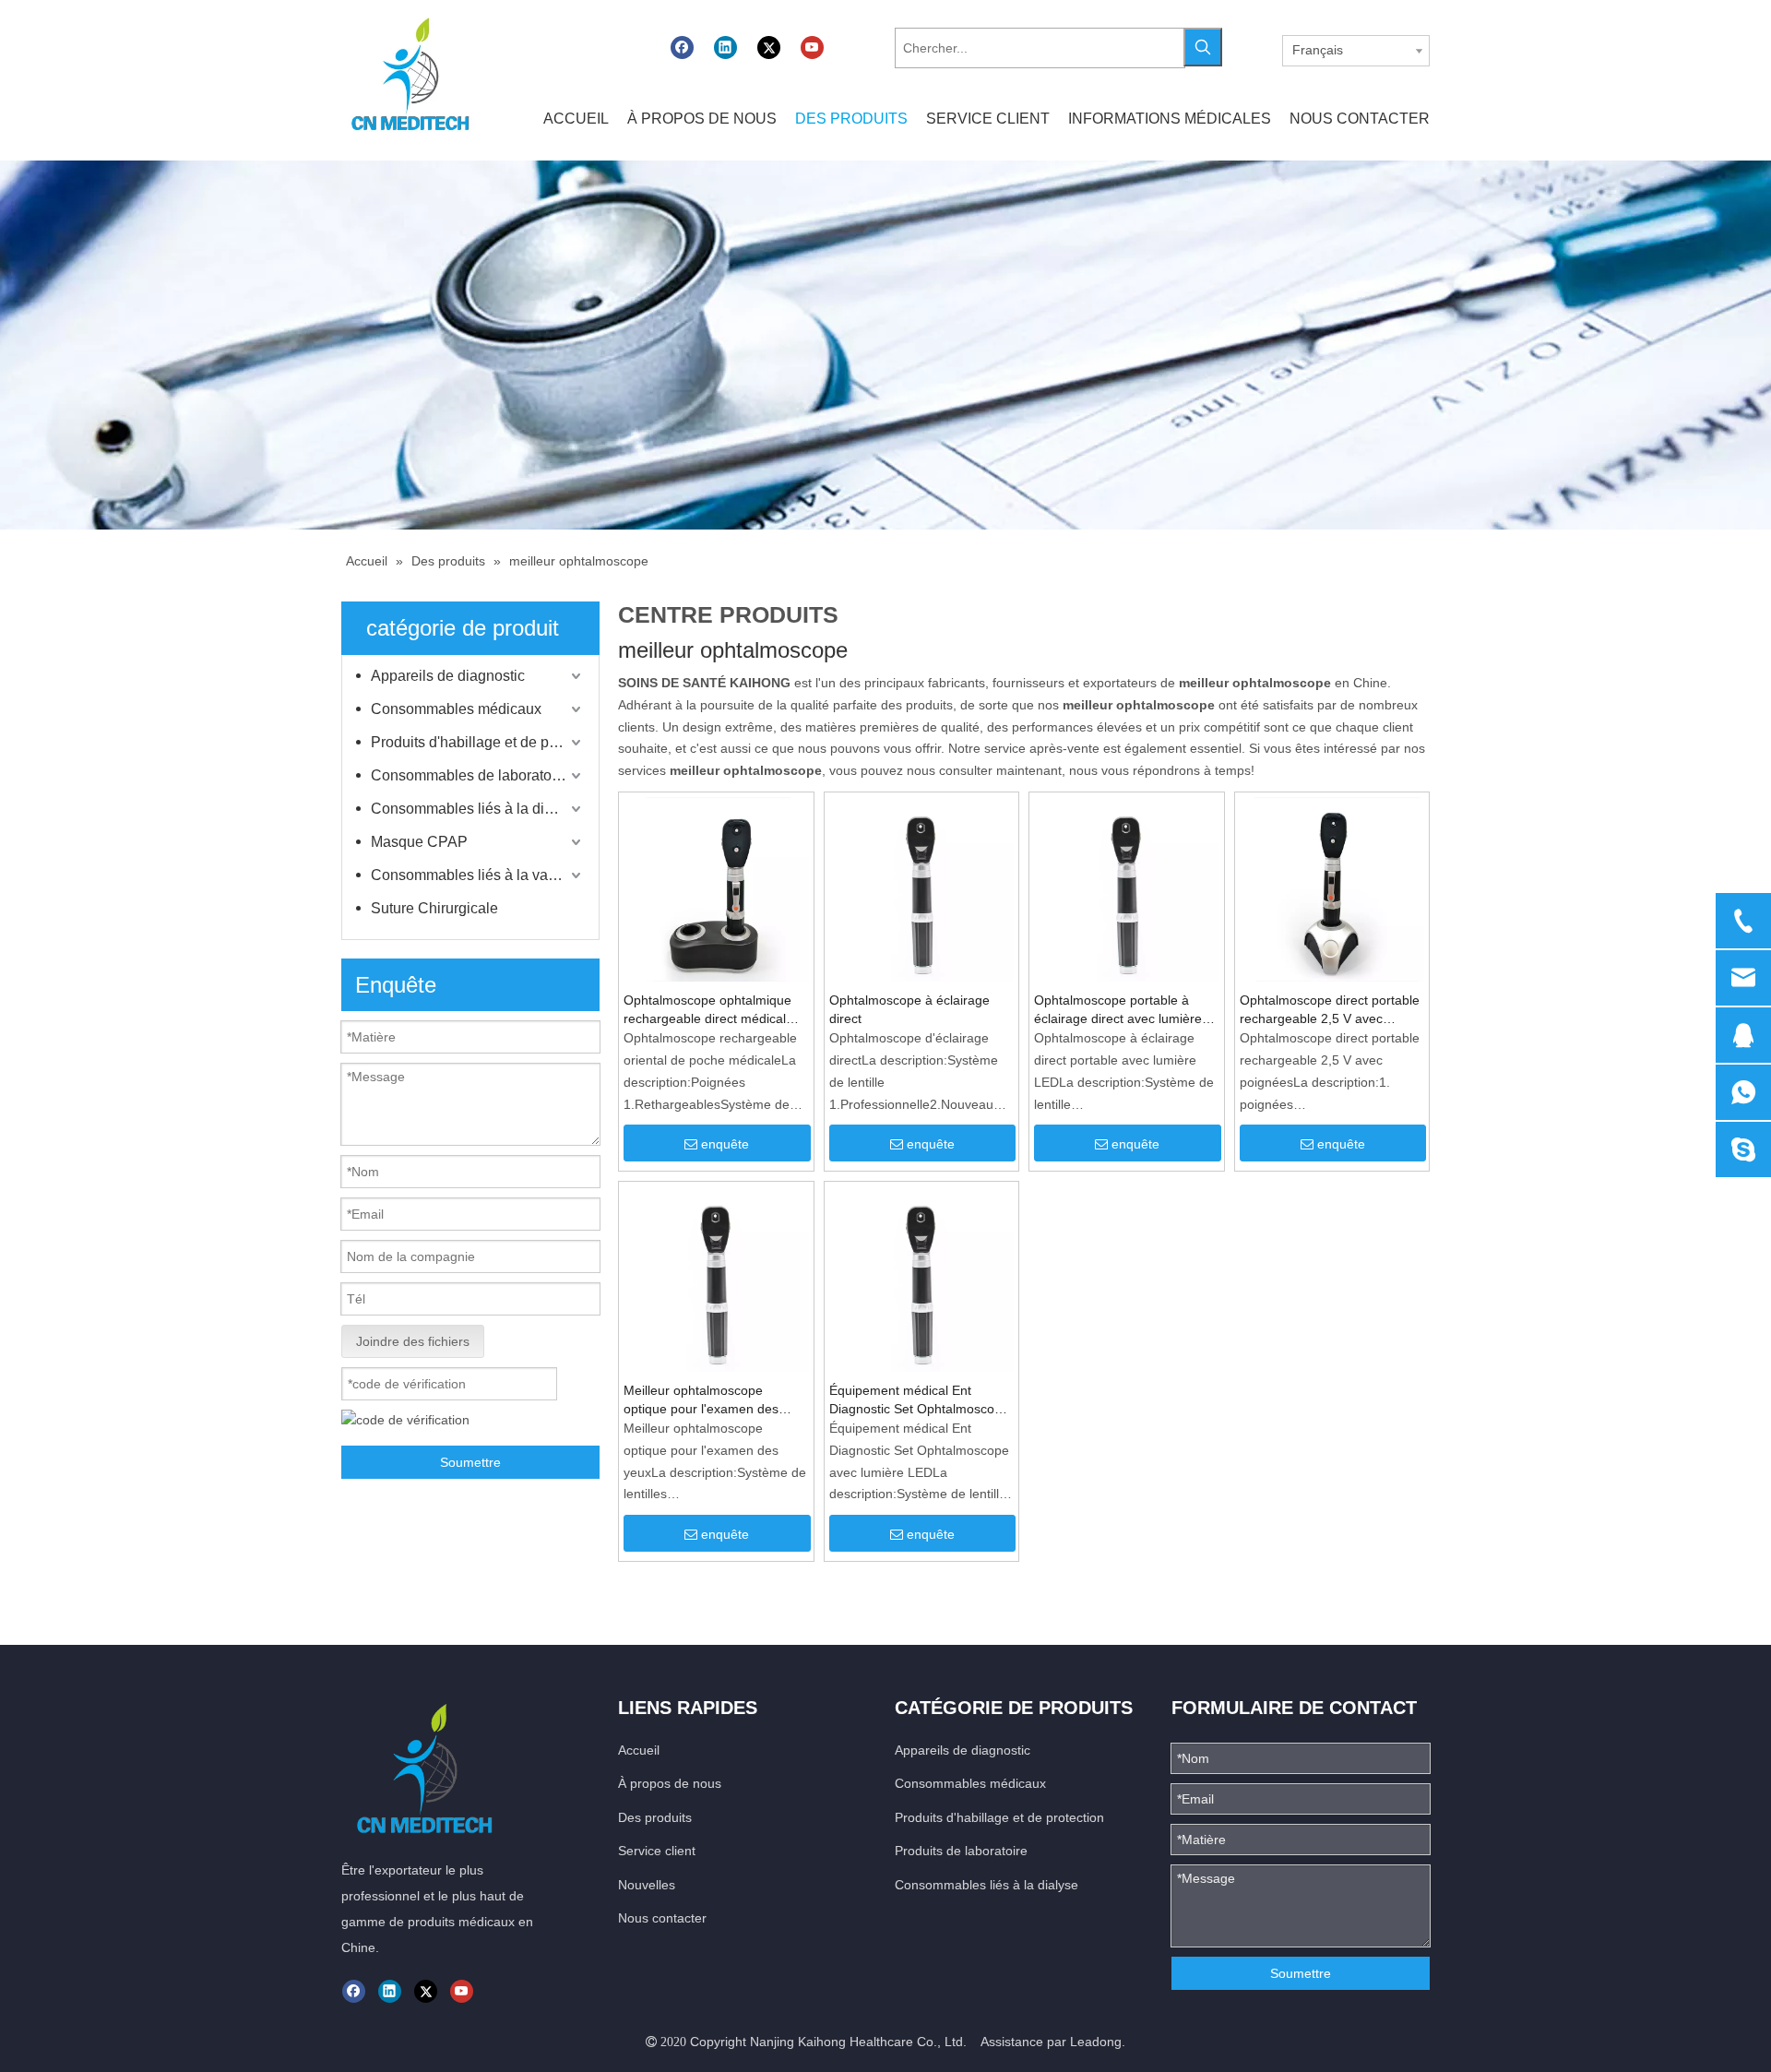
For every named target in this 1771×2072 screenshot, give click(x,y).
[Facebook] (682, 48)
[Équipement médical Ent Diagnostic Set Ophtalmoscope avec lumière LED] (922, 1278)
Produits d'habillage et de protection (478, 742)
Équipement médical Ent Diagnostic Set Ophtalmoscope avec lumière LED (919, 1400)
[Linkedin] (725, 48)
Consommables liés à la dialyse (475, 809)
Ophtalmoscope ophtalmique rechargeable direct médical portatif (707, 1010)
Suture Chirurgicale (434, 908)
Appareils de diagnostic (448, 676)
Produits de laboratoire (961, 1851)
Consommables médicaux (456, 709)
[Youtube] (812, 48)
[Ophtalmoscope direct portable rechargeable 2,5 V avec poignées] (1332, 888)
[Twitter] (769, 48)
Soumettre (470, 1462)
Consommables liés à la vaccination (478, 875)
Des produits (655, 1817)
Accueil (639, 1750)
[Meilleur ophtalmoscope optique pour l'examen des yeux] (716, 1278)
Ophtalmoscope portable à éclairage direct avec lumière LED (1118, 1010)
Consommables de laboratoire (469, 775)
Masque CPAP (419, 842)
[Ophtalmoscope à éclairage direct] (922, 888)
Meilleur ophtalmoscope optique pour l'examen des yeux (701, 1400)
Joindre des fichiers (413, 1341)
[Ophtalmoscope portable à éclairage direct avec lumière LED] (1127, 888)
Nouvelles (647, 1885)
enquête (725, 1144)
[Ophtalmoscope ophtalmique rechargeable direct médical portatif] (716, 888)
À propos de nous (670, 1783)
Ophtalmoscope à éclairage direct (909, 1009)
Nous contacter (662, 1918)
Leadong (1096, 2042)
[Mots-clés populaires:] (1203, 47)
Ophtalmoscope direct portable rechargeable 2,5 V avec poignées (1330, 1010)
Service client (657, 1851)
